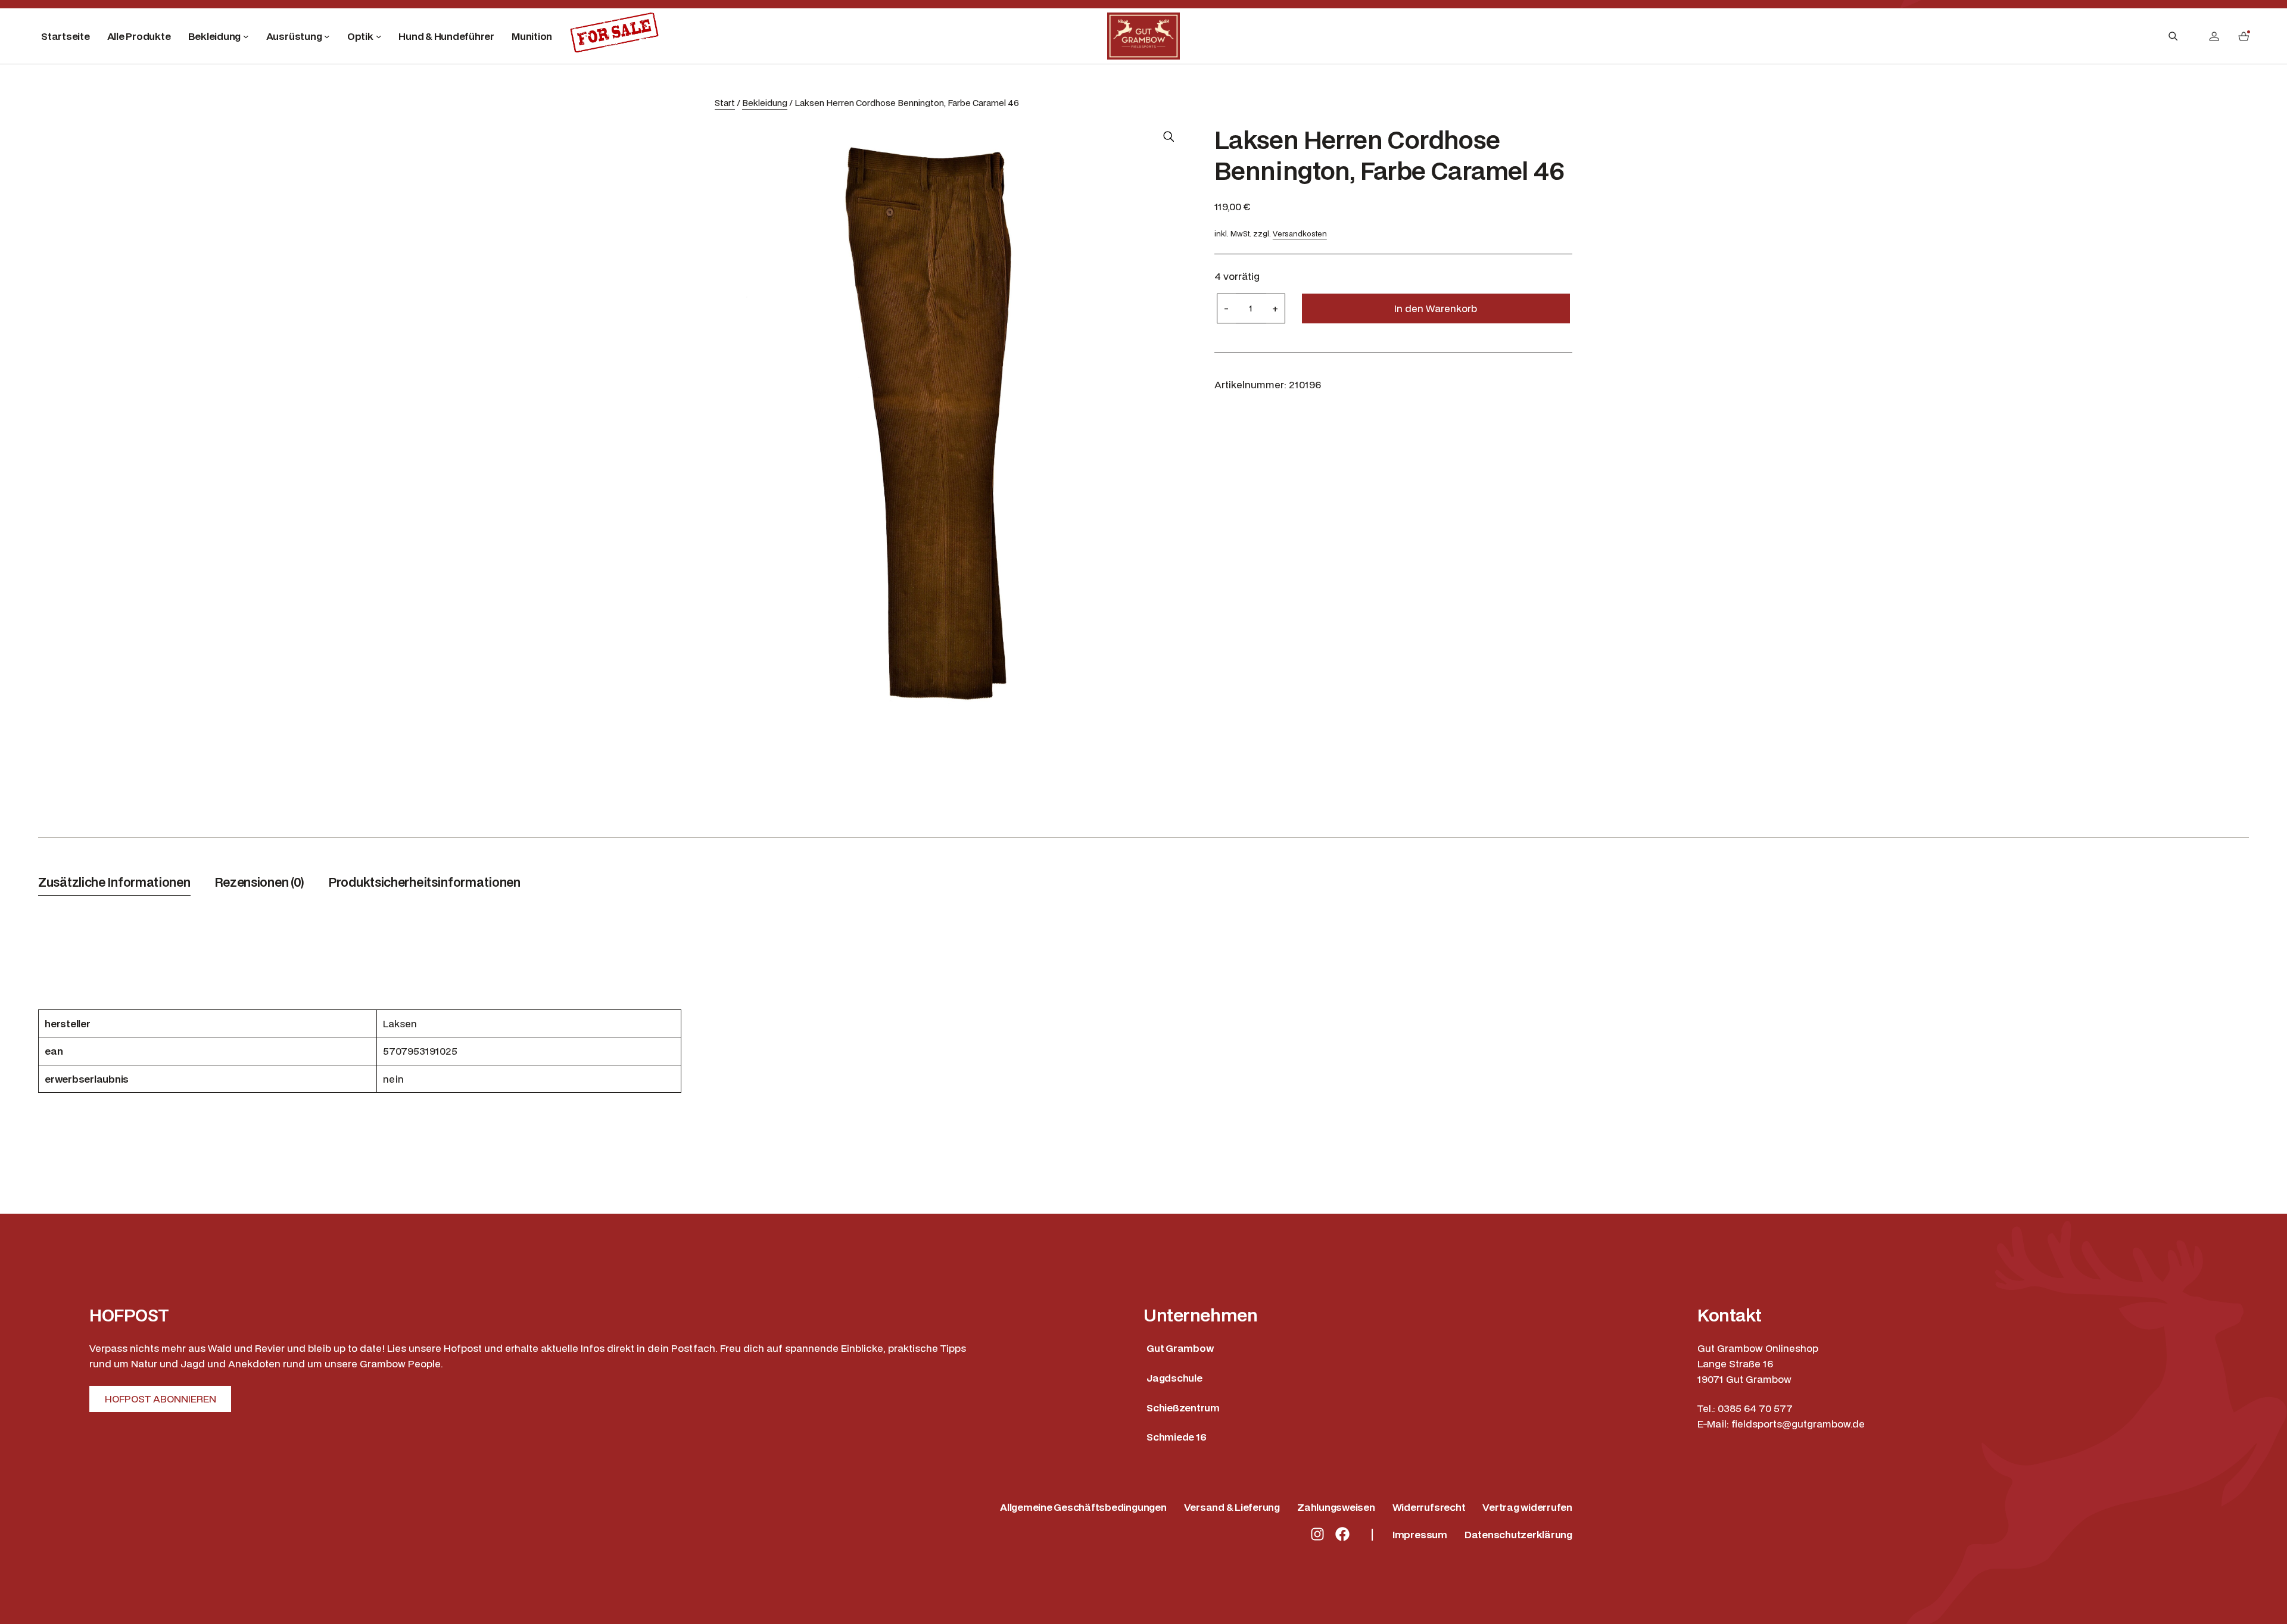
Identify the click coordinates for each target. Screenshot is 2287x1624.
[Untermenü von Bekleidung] (246, 36)
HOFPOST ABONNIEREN (161, 1399)
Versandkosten (1300, 234)
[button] (1169, 136)
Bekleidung (765, 103)
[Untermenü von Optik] (379, 36)
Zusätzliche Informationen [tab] (114, 882)
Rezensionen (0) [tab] (260, 882)
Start (725, 103)
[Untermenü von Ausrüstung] (327, 36)
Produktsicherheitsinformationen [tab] (424, 882)
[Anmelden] (2214, 36)
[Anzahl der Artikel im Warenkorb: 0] (2244, 36)
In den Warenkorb (1436, 308)
